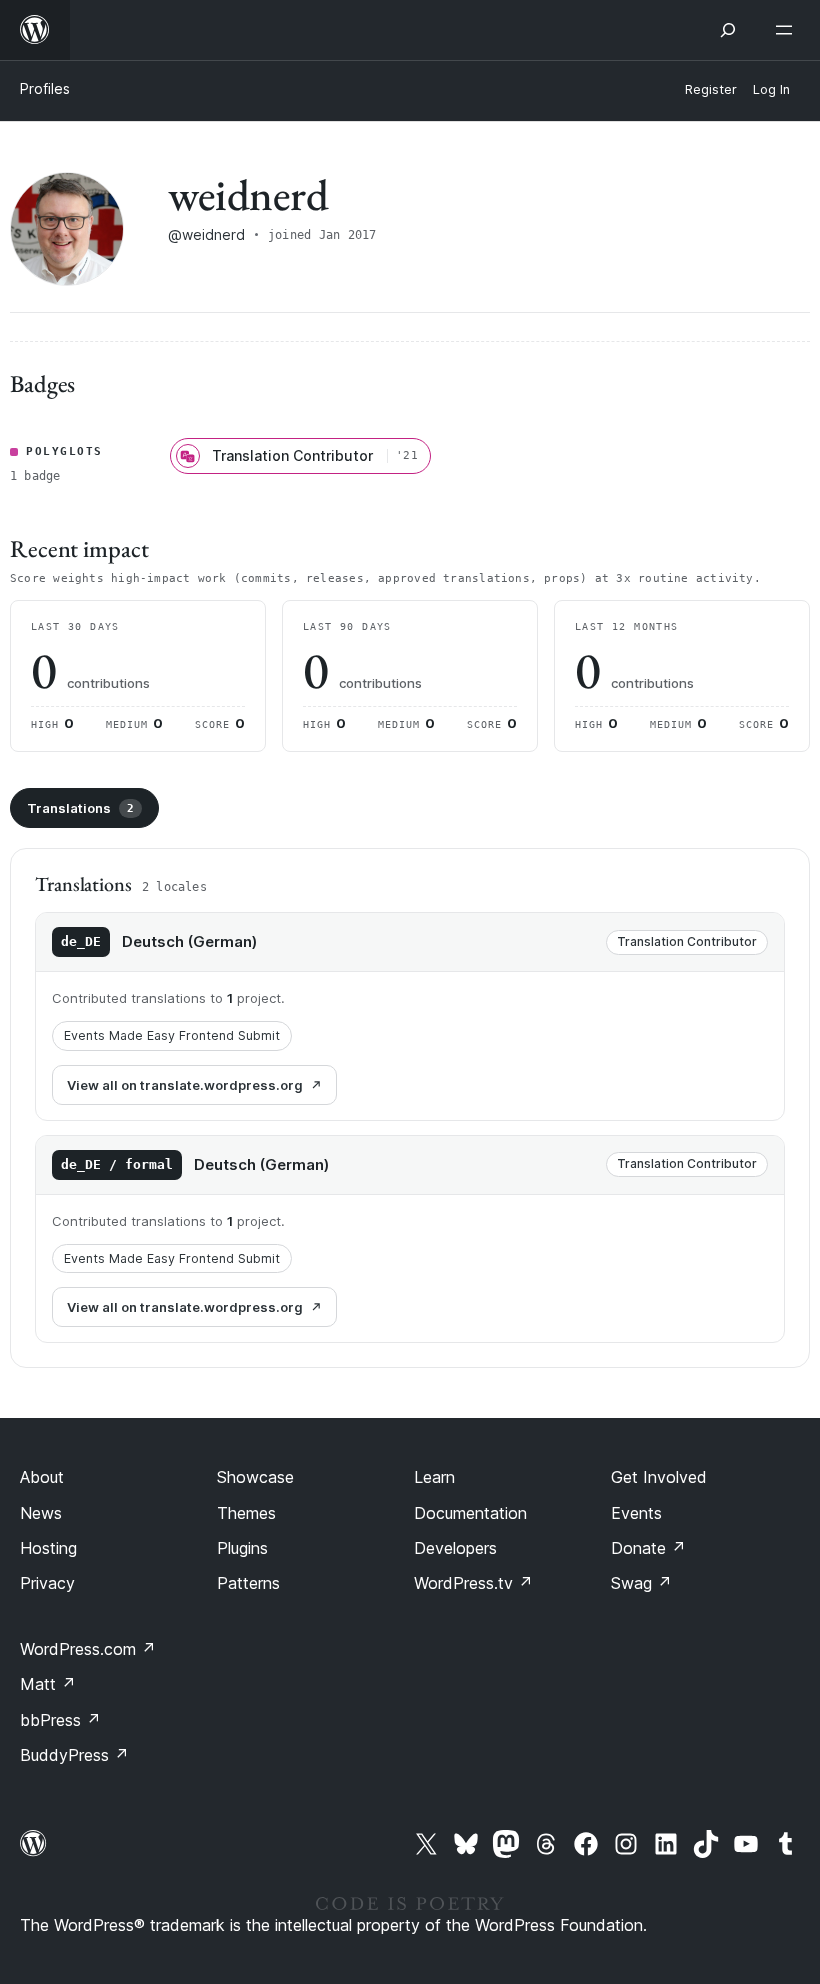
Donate (648, 1548)
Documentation (470, 1513)
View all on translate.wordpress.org (185, 1085)
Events (636, 1513)
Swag (641, 1583)
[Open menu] (788, 30)
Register (711, 89)
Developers (455, 1548)
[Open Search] (728, 30)
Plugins (242, 1548)
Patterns (248, 1583)
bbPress (60, 1720)
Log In (771, 89)
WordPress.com (88, 1649)
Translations (80, 808)
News (41, 1513)
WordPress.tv (473, 1583)
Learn (434, 1477)
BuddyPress (74, 1755)
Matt (48, 1684)
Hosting (48, 1548)
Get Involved (659, 1477)
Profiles (45, 88)
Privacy (47, 1583)
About (42, 1477)
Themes (246, 1513)
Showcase (255, 1477)
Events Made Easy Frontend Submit (172, 1035)
